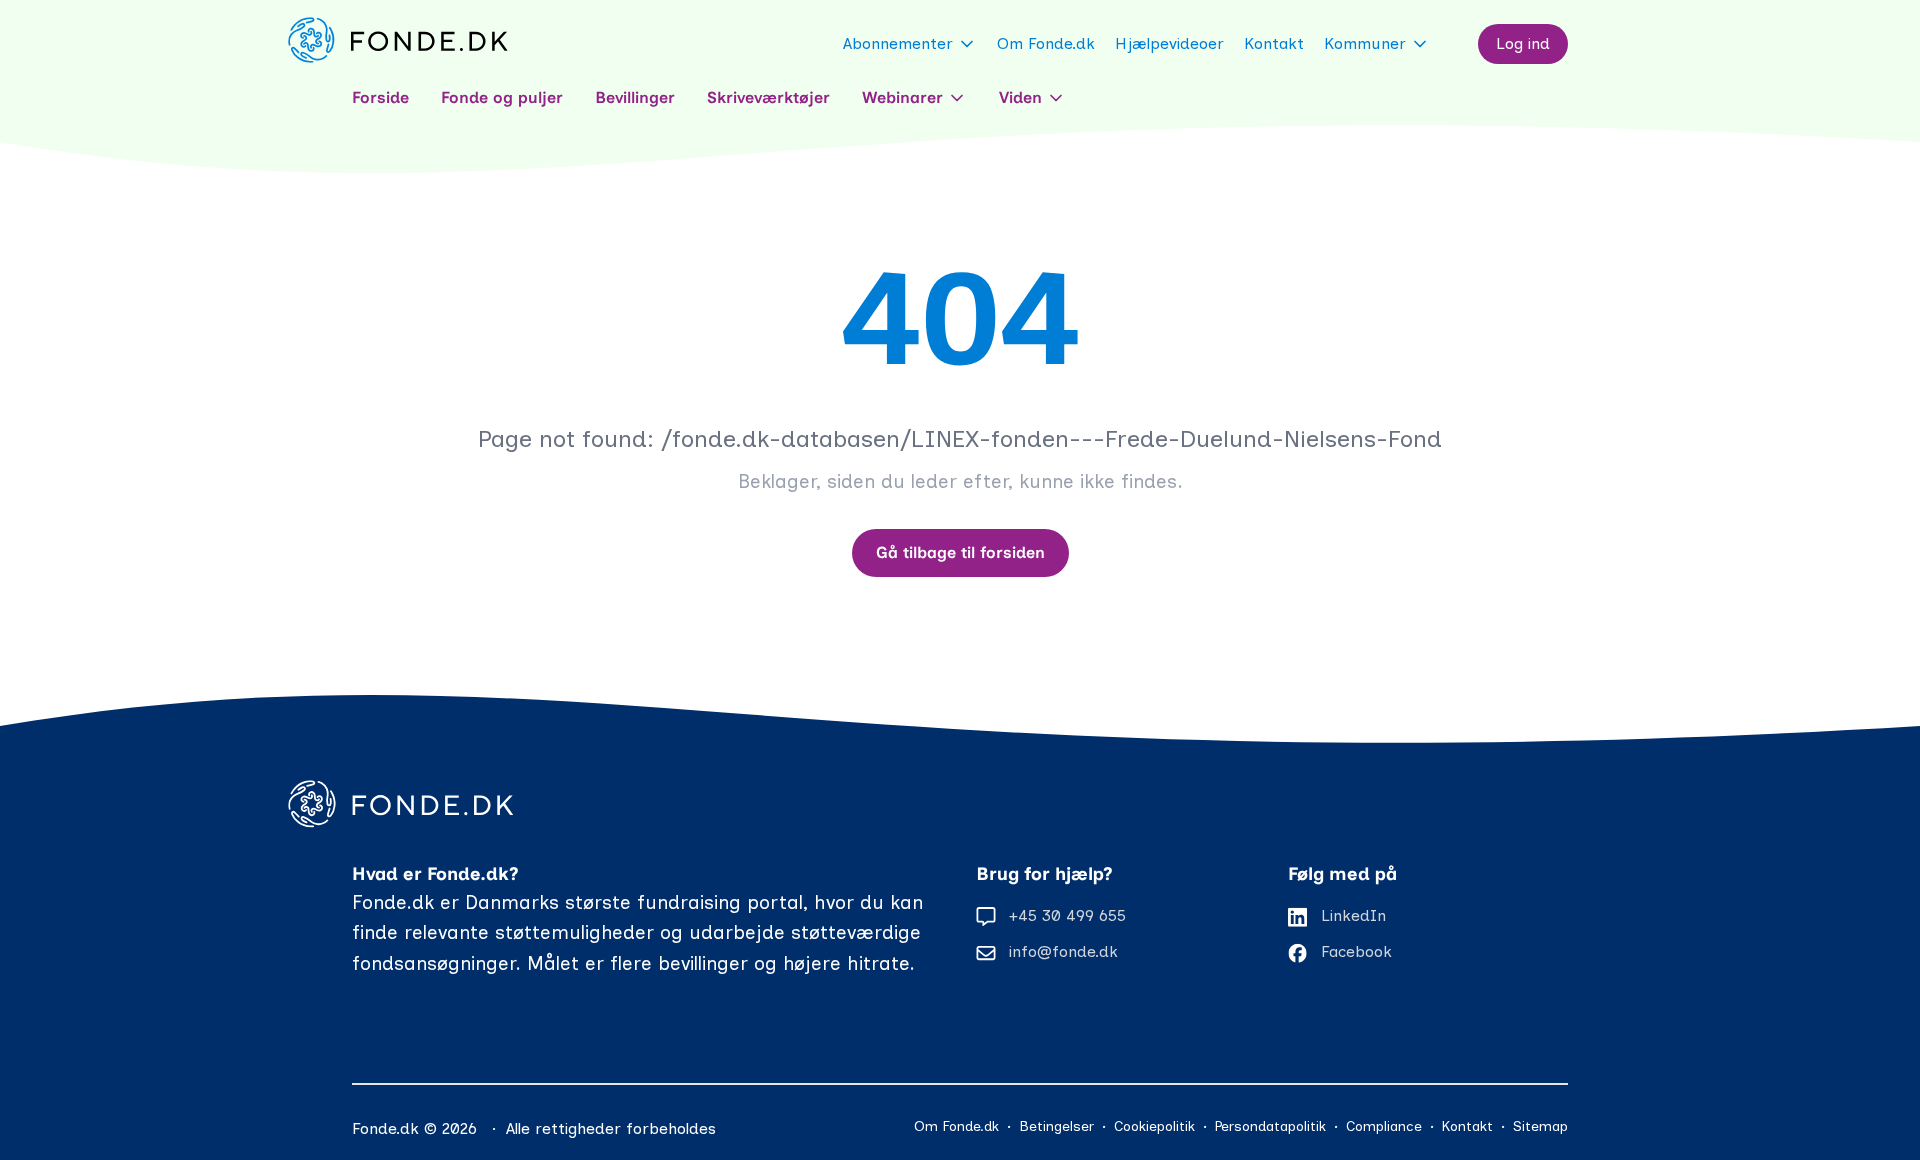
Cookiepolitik (1154, 1126)
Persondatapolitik (1270, 1126)
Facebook (1356, 951)
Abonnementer (898, 43)
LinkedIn (1353, 915)
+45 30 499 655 (1067, 915)
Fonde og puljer (502, 97)
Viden (1020, 97)
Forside (380, 97)
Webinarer (902, 97)
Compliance (1384, 1126)
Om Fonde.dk (1046, 43)
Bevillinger (635, 97)
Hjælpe (1169, 43)
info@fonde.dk (1063, 951)
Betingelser (1056, 1126)
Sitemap (1540, 1126)
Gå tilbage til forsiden (960, 552)
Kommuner (1365, 43)
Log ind (1523, 43)
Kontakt (1274, 43)
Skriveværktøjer (768, 97)
